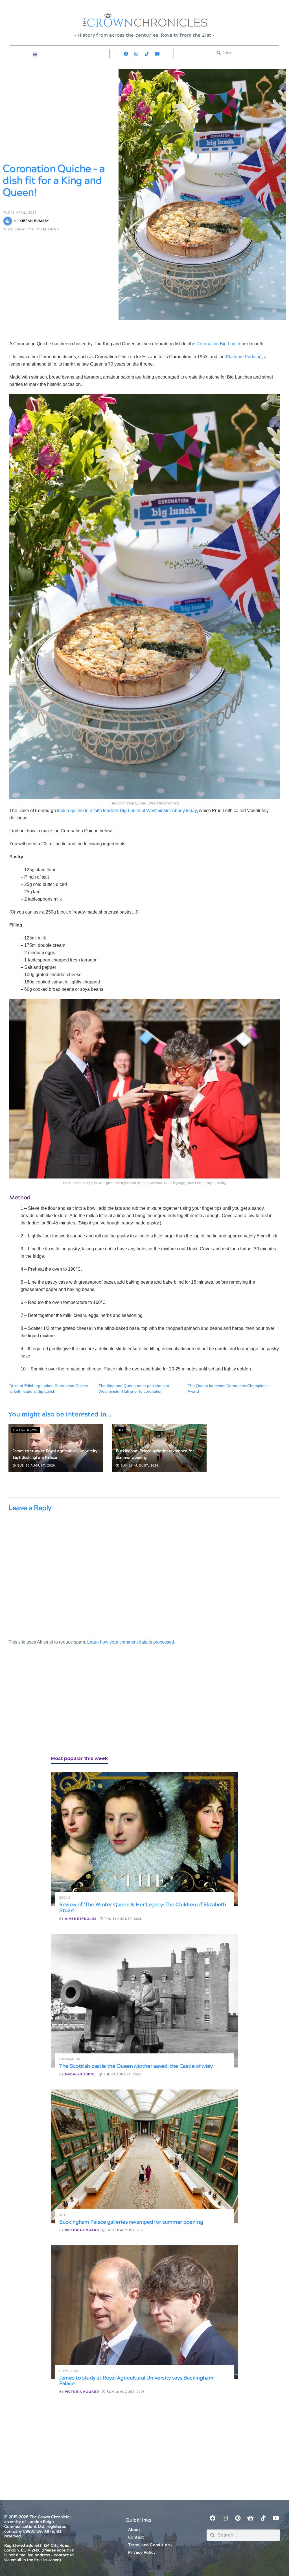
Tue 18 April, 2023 (20, 213)
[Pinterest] (238, 2518)
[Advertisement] (51, 1706)
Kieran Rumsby (34, 221)
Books (65, 1898)
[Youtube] (157, 54)
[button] (35, 55)
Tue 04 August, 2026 (121, 2074)
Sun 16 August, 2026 (36, 1465)
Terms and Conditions (150, 2545)
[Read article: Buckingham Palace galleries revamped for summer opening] (144, 2156)
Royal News (47, 229)
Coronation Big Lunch (218, 344)
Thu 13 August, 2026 (122, 1919)
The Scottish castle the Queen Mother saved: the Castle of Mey (136, 2066)
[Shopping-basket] (251, 2518)
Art (120, 1430)
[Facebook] (126, 54)
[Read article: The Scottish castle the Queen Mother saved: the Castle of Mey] (144, 2001)
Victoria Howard (82, 2230)
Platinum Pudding (244, 357)
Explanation (21, 229)
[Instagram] (136, 54)
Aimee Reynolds (81, 1919)
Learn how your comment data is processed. (131, 1642)
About (134, 2530)
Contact (136, 2537)
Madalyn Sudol (80, 2074)
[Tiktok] (147, 54)
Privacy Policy (142, 2553)
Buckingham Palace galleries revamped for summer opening (131, 2222)
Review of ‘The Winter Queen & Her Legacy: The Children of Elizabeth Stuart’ (143, 1908)
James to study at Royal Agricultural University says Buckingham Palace (136, 2381)
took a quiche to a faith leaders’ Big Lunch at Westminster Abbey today (127, 811)
